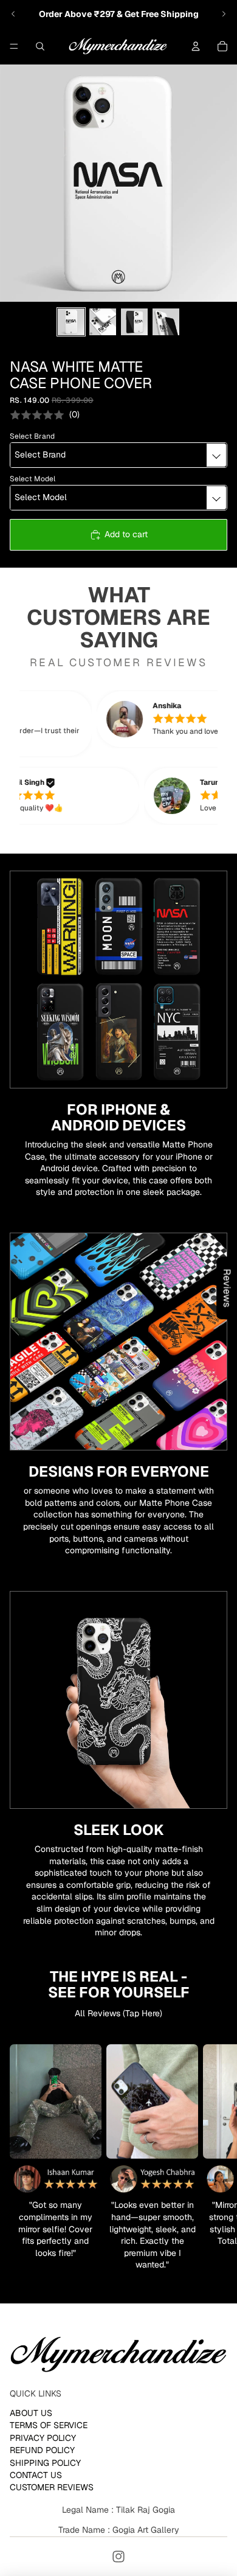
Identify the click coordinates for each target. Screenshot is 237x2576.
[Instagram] (118, 2557)
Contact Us (36, 2475)
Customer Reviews (52, 2488)
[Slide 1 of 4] (71, 322)
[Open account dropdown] (196, 46)
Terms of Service (49, 2426)
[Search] (40, 46)
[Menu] (14, 46)
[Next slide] (224, 14)
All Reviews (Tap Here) (118, 2013)
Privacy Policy (43, 2438)
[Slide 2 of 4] (103, 322)
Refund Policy (42, 2450)
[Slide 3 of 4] (134, 322)
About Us (31, 2413)
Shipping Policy (45, 2463)
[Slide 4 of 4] (166, 322)
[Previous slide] (13, 14)
